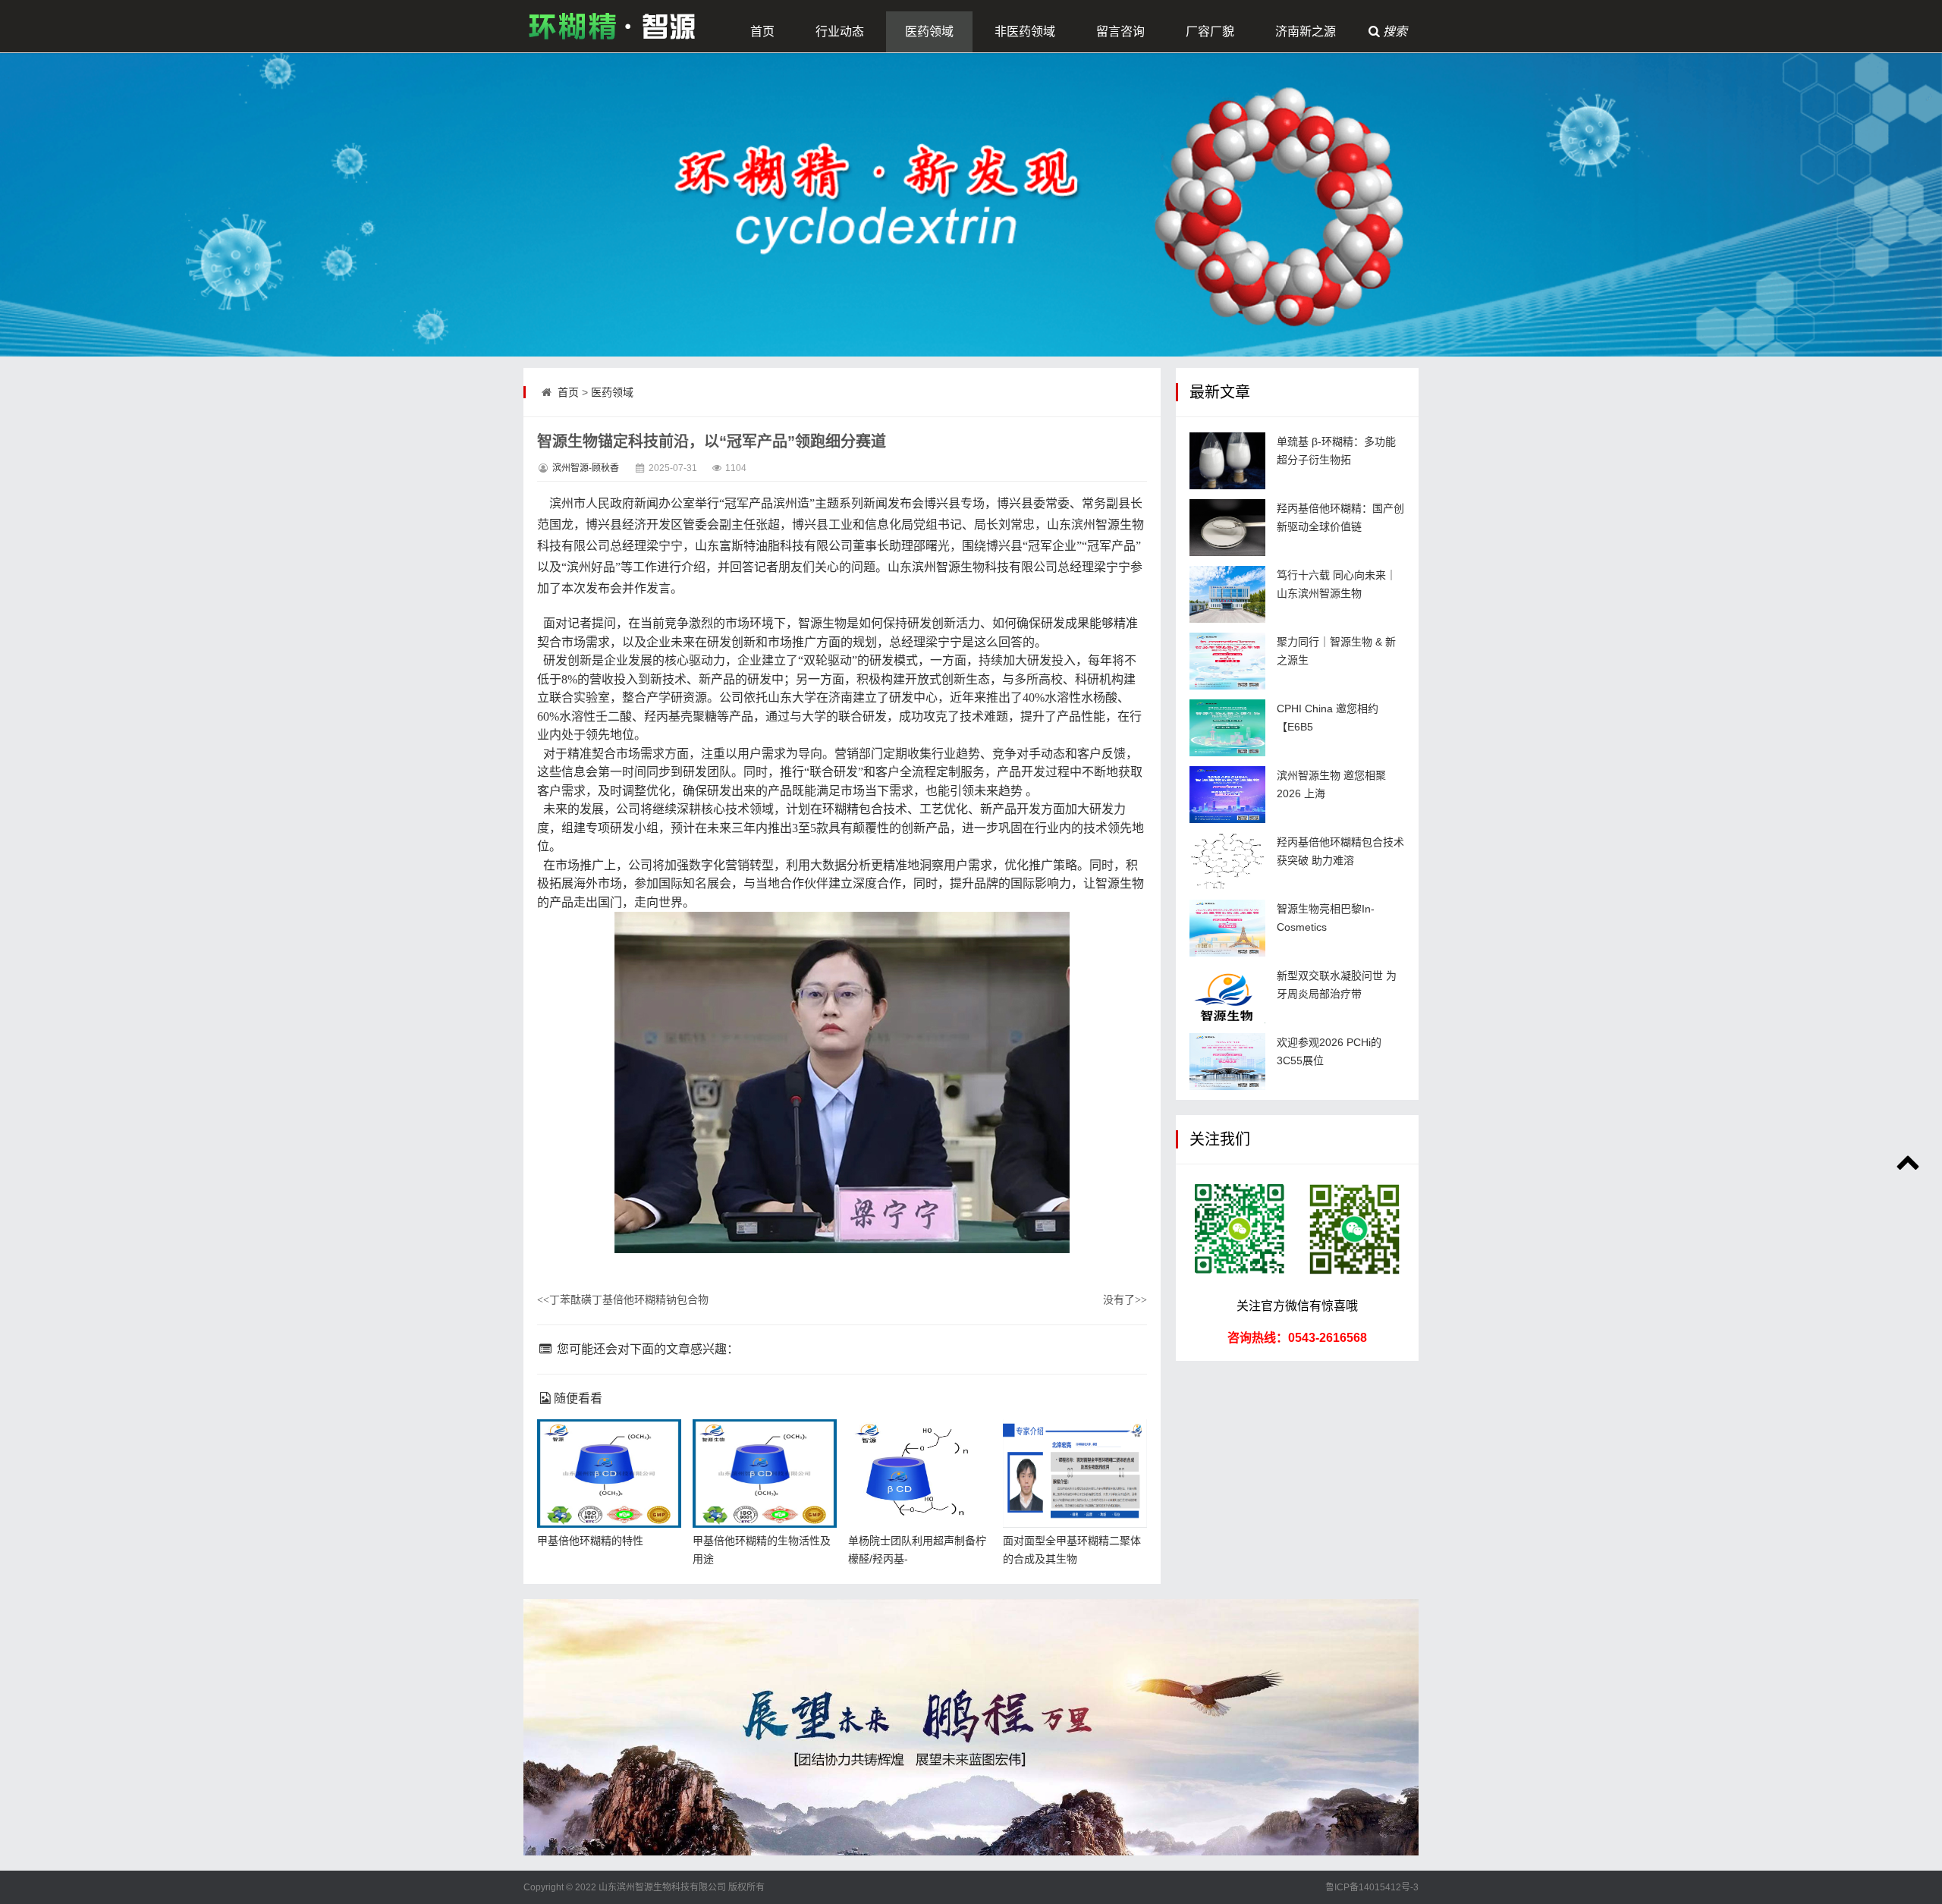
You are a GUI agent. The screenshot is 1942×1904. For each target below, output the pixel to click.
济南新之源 (1306, 31)
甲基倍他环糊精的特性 (590, 1541)
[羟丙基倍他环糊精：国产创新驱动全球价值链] (1227, 528)
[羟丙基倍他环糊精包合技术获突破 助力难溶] (1227, 861)
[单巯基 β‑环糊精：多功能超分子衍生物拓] (1227, 461)
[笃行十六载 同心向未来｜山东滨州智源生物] (1227, 594)
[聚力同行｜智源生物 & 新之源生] (1227, 661)
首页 (762, 31)
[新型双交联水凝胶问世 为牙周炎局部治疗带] (1227, 995)
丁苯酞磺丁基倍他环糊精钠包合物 (623, 1299)
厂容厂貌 (1210, 31)
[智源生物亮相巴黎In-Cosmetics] (1227, 928)
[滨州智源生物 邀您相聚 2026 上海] (1227, 795)
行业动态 (840, 31)
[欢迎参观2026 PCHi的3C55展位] (1227, 1062)
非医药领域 (1025, 31)
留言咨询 (1120, 31)
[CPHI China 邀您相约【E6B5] (1227, 728)
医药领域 (929, 31)
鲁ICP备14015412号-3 (1372, 1887)
